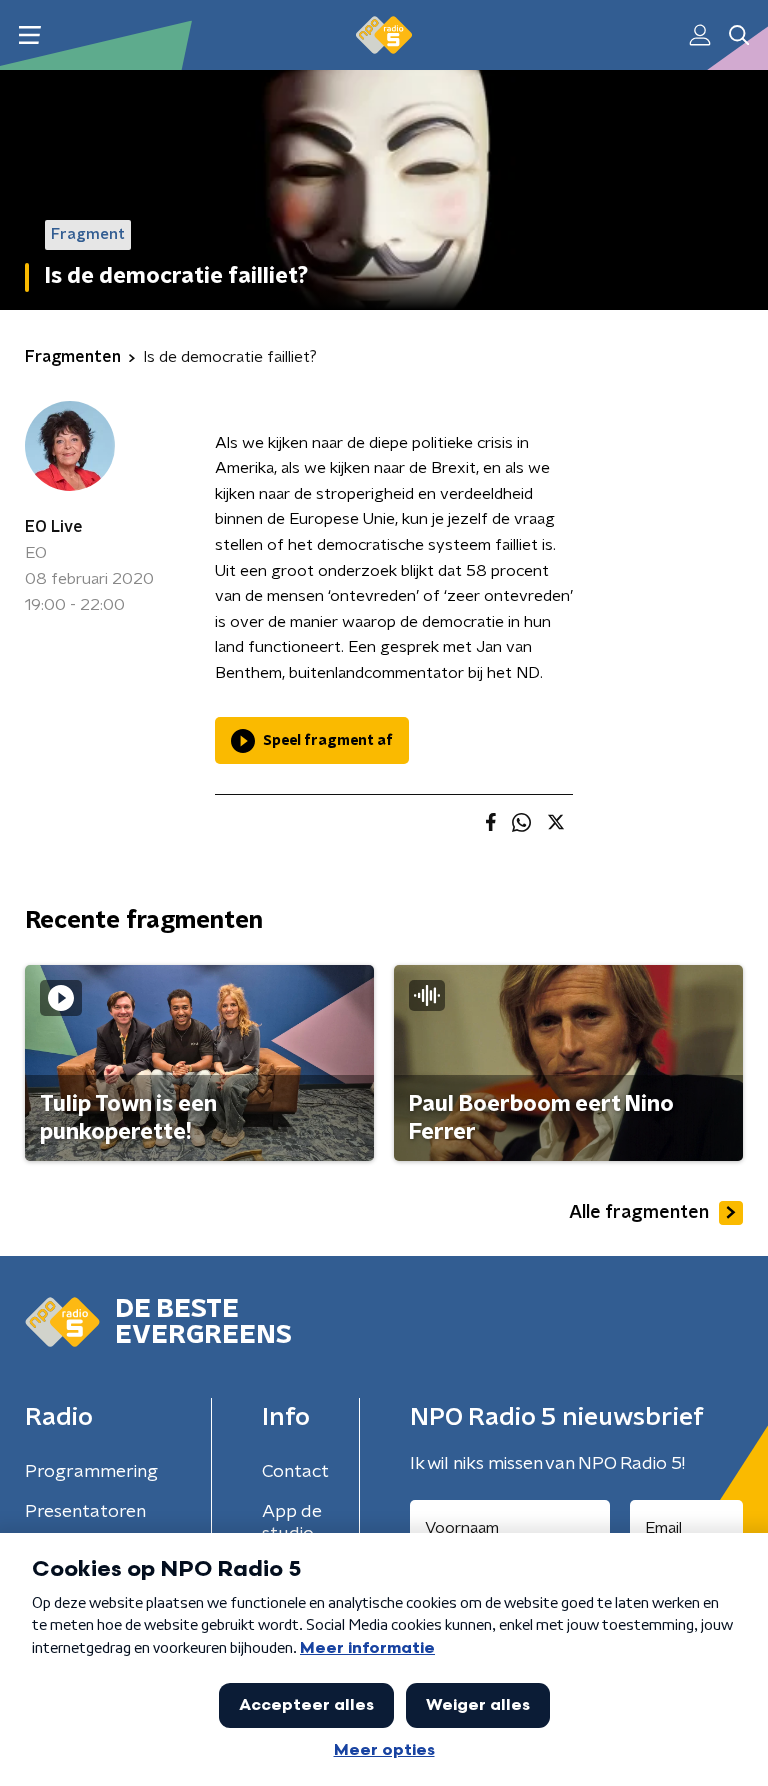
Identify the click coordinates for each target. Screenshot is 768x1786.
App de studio (292, 1523)
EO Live (54, 527)
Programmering (91, 1472)
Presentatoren (85, 1512)
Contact (295, 1472)
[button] (29, 35)
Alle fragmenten (639, 1213)
